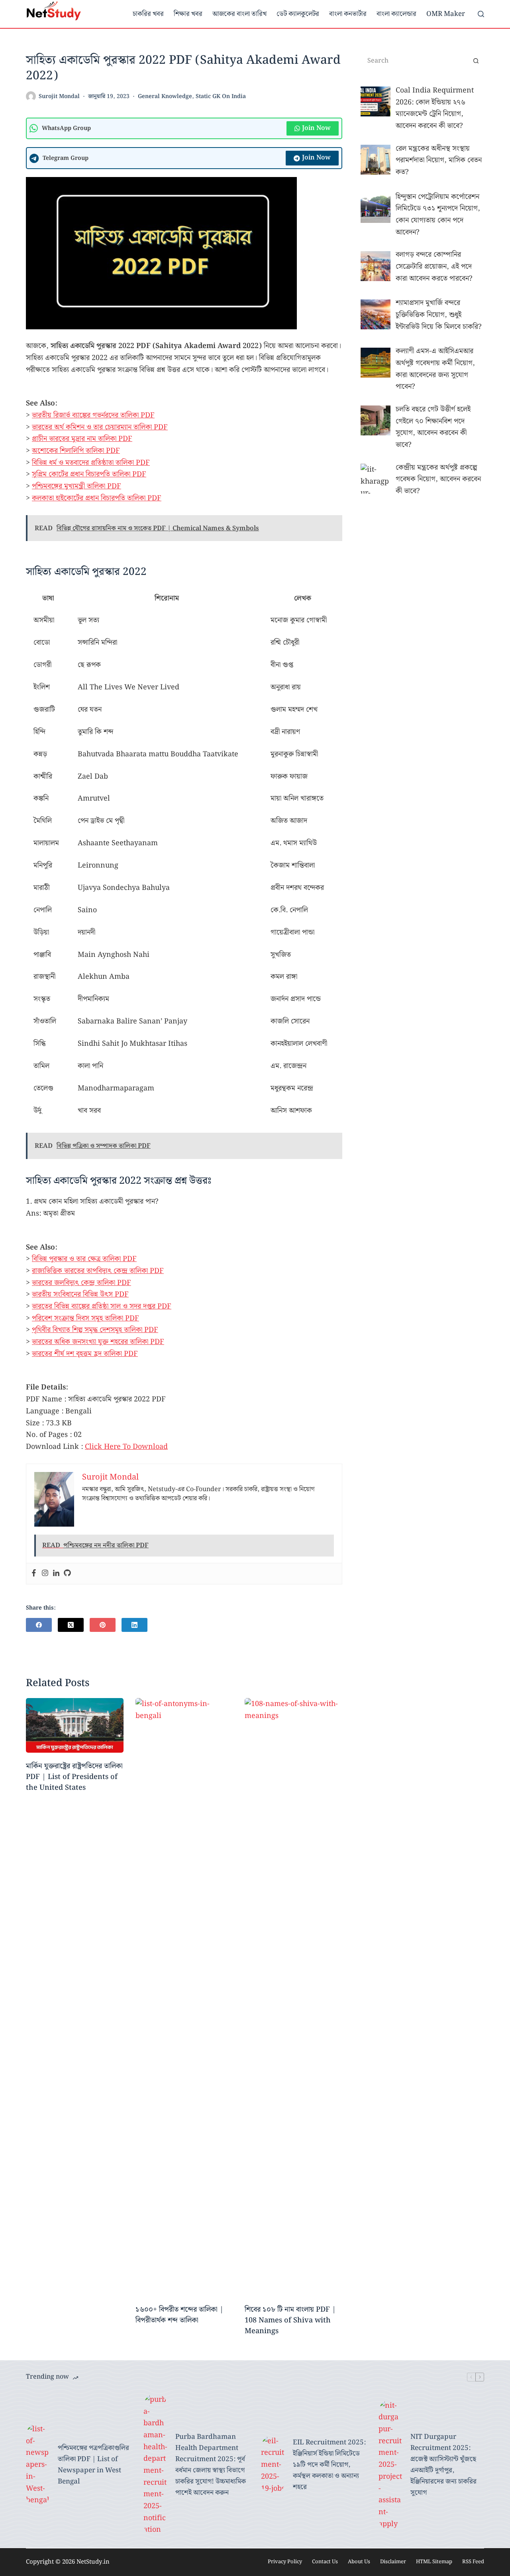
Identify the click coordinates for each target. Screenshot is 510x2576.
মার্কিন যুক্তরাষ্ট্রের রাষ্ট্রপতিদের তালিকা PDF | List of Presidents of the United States (74, 1777)
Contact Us (325, 2562)
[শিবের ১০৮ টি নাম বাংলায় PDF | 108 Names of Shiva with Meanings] (293, 1997)
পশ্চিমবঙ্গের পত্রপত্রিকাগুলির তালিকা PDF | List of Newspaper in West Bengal (93, 2465)
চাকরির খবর (148, 14)
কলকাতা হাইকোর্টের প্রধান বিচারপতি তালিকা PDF (97, 498)
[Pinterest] (103, 1625)
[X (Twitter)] (71, 1625)
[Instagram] (45, 1574)
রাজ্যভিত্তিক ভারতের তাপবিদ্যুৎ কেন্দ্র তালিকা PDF (98, 1271)
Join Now (316, 128)
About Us (359, 2562)
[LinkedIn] (134, 1625)
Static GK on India (221, 96)
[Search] (481, 14)
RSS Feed (473, 2562)
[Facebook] (34, 1574)
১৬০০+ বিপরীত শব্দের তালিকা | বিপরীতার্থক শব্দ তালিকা (179, 2315)
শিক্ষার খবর (188, 14)
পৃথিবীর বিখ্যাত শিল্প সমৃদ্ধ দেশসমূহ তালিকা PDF (95, 1330)
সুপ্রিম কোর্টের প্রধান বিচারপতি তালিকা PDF (89, 474)
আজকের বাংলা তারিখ (239, 14)
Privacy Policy (285, 2562)
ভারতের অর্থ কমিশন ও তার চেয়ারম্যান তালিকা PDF (100, 427)
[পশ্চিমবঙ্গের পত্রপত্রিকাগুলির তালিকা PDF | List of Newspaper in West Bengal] (38, 2465)
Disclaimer (393, 2562)
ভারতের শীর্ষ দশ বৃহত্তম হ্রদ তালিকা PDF (85, 1354)
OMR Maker (446, 14)
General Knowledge (165, 96)
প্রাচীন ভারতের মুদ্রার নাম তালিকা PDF (82, 439)
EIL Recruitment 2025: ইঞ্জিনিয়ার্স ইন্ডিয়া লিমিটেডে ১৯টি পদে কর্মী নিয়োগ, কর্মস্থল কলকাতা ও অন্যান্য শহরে (329, 2465)
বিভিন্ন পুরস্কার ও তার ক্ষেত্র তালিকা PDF (84, 1259)
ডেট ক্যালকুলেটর (298, 14)
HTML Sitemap (434, 2562)
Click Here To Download (126, 1447)
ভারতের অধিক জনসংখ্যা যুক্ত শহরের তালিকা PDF (98, 1342)
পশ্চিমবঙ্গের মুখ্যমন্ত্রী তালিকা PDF (76, 486)
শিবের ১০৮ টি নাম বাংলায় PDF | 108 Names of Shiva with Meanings (290, 2320)
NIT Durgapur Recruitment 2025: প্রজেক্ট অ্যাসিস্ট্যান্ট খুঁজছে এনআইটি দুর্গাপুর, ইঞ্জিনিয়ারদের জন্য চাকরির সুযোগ (443, 2465)
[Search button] (476, 61)
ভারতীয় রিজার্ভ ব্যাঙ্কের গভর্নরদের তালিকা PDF (93, 415)
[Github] (67, 1574)
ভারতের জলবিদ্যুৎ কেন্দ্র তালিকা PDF (81, 1283)
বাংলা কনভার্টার (348, 14)
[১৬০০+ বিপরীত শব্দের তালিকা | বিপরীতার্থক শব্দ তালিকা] (184, 1997)
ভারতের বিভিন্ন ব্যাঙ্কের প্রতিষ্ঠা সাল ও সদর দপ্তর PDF (102, 1306)
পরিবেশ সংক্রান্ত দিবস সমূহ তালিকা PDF (85, 1318)
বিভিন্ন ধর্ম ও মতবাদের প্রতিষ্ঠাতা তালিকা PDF (91, 463)
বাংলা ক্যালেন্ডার (396, 14)
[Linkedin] (56, 1574)
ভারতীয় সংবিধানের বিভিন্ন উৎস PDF (80, 1294)
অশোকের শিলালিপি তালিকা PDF (76, 451)
